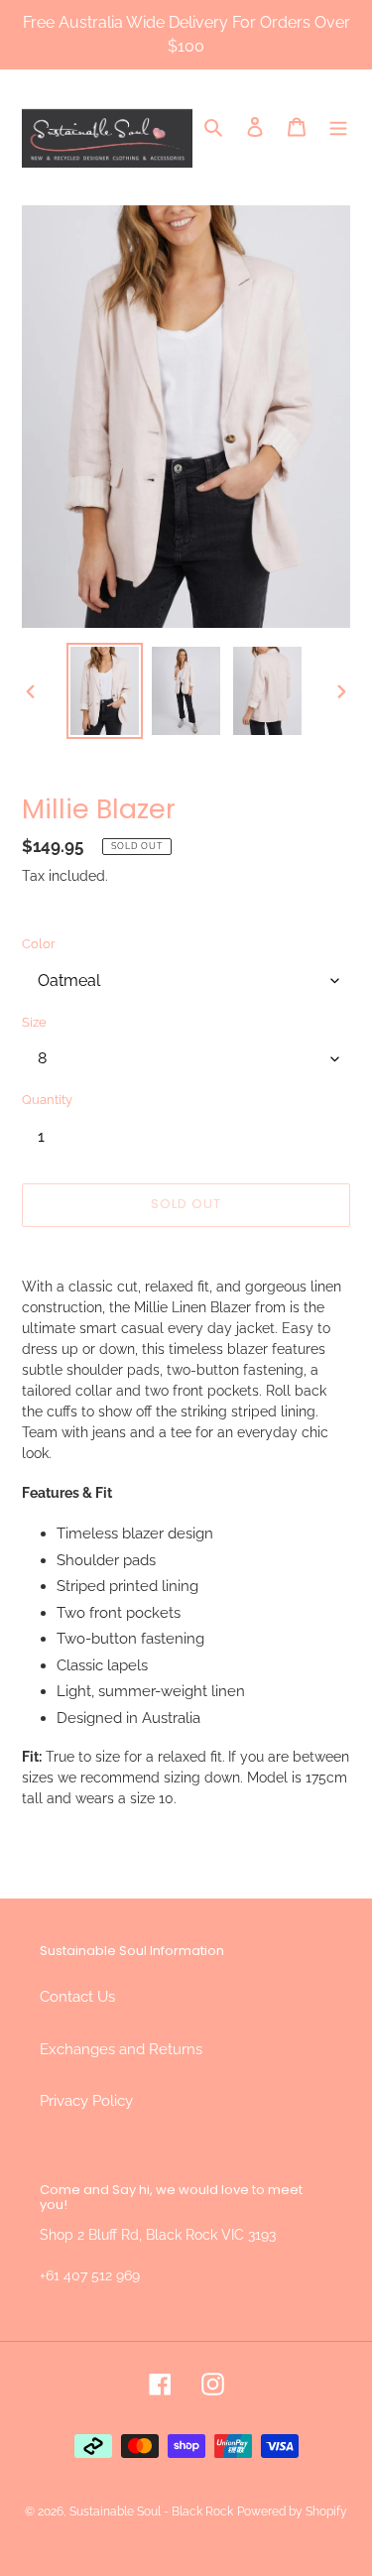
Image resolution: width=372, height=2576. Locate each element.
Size (34, 1022)
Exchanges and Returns (121, 2049)
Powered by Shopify (292, 2512)
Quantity (47, 1100)
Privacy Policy (86, 2101)
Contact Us (77, 1997)
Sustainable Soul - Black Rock (151, 2512)
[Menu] (338, 126)
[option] (105, 691)
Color (39, 944)
